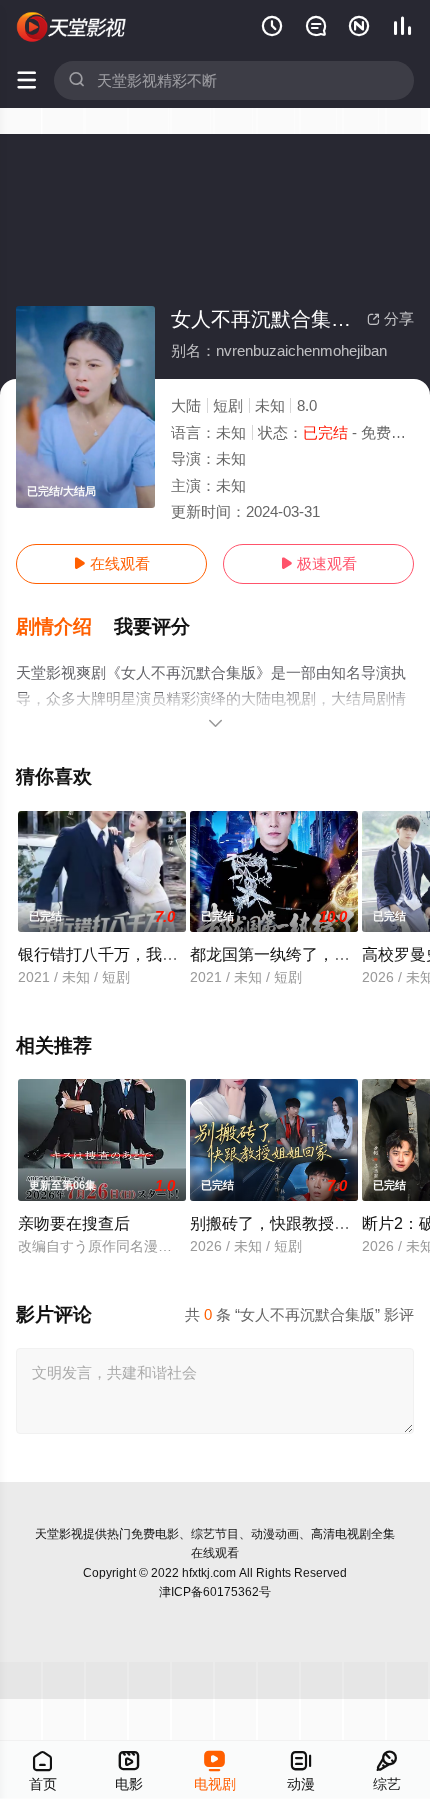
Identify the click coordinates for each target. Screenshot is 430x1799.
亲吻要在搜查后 (74, 1223)
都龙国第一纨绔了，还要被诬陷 (302, 954)
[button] (65, 627)
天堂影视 (59, 1534)
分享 (390, 318)
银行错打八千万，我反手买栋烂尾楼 (146, 954)
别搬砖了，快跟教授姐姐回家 (294, 1223)
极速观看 (318, 563)
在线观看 (111, 563)
